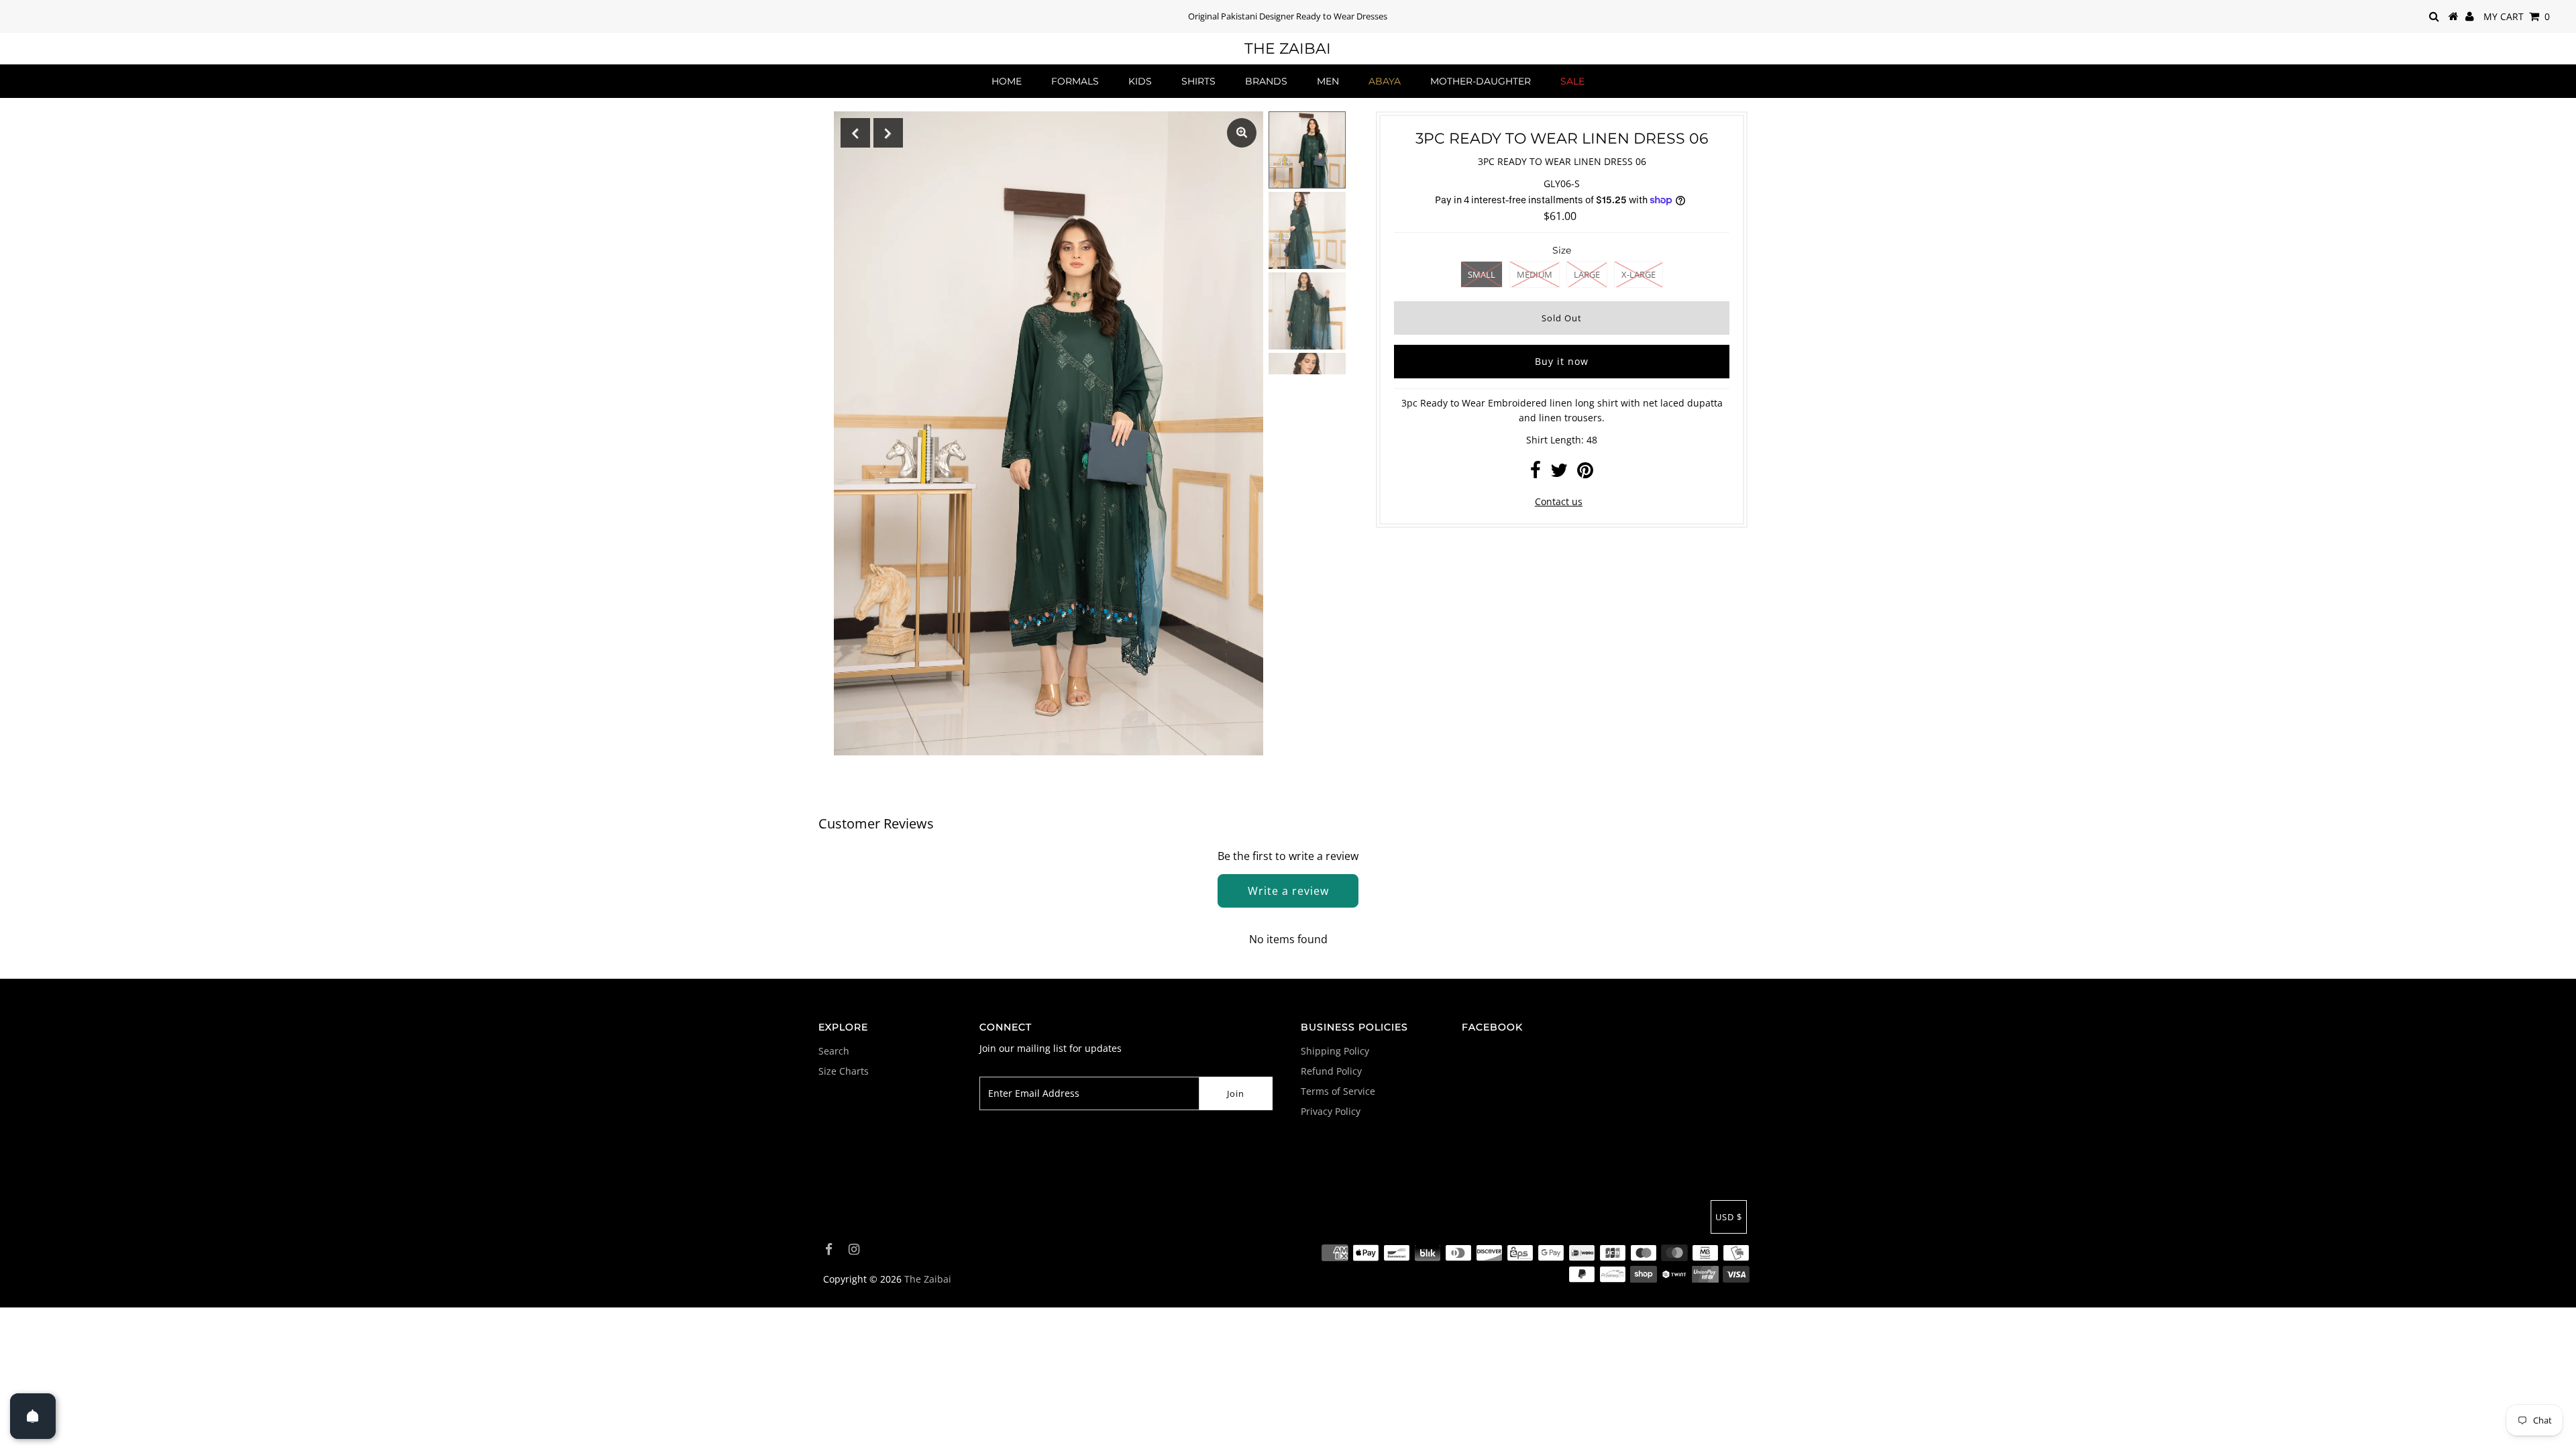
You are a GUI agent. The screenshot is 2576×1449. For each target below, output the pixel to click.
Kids (1140, 81)
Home (1007, 81)
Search (834, 1051)
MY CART (2517, 16)
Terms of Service (1338, 1091)
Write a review (1288, 891)
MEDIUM (1535, 274)
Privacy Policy (1331, 1111)
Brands (1266, 81)
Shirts (1198, 81)
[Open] (33, 1416)
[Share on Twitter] (1559, 473)
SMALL (1482, 274)
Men (1328, 81)
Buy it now (1562, 361)
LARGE (1587, 274)
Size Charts (844, 1071)
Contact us (1559, 501)
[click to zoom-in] (1242, 133)
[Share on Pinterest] (1585, 473)
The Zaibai (1288, 49)
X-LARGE (1639, 274)
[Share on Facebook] (1536, 473)
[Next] (888, 133)
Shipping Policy (1335, 1051)
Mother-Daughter (1481, 81)
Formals (1075, 81)
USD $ (1729, 1217)
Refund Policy (1331, 1071)
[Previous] (855, 133)
